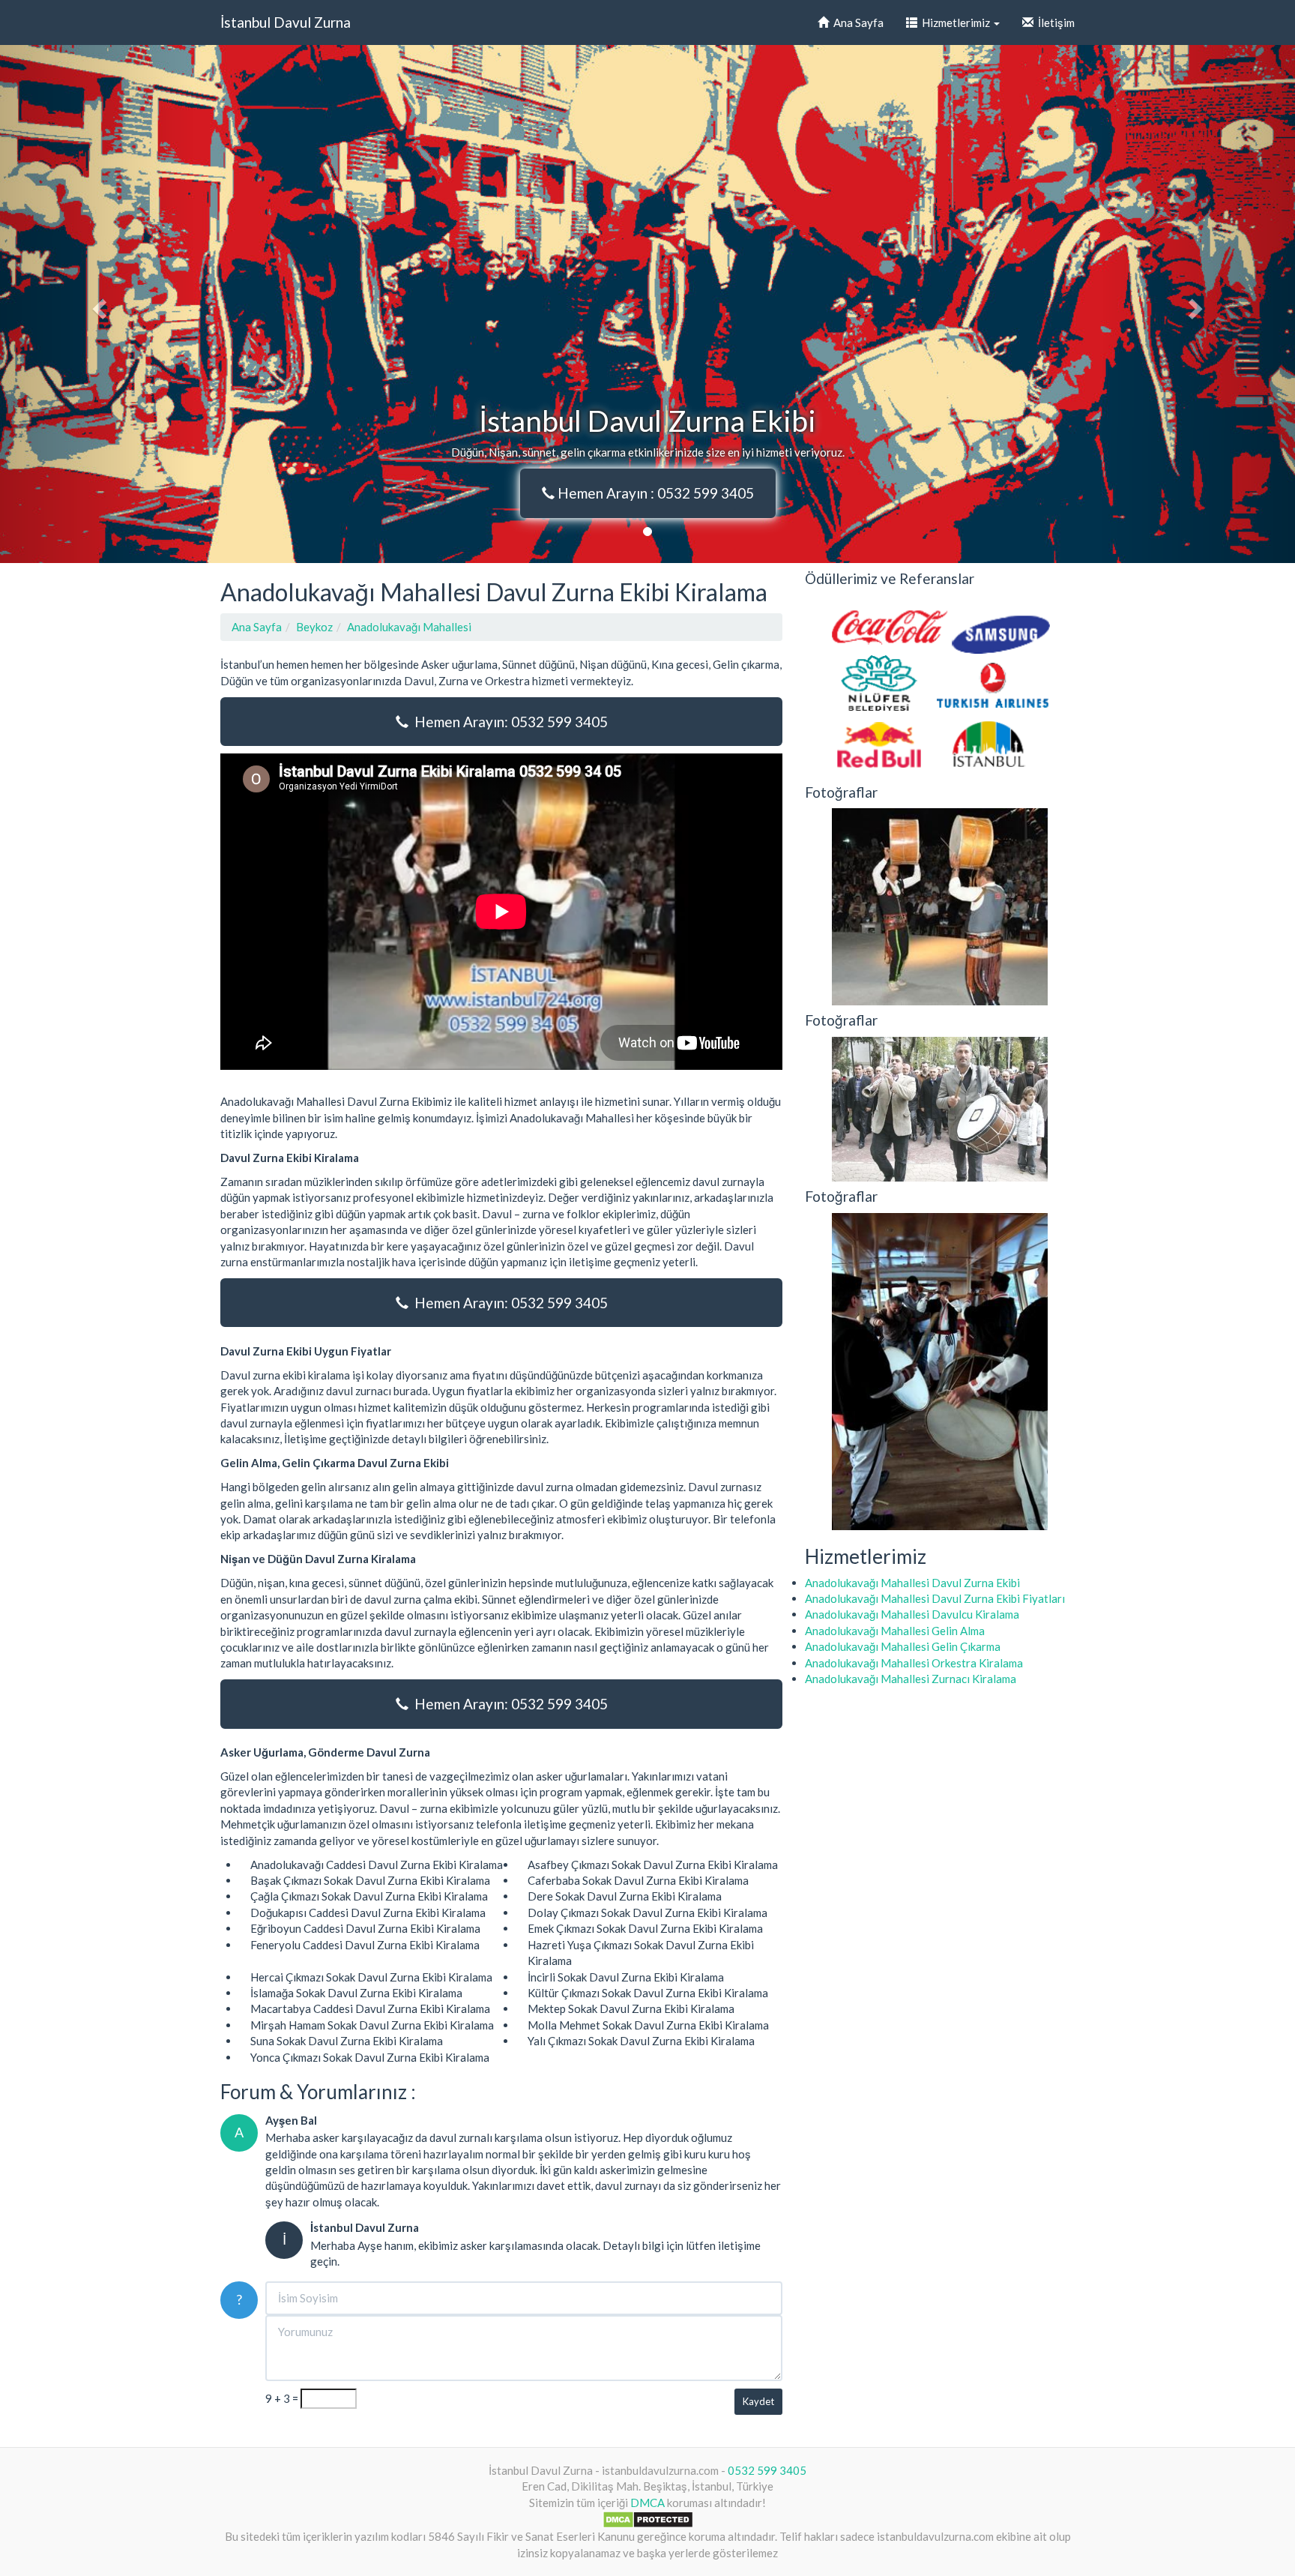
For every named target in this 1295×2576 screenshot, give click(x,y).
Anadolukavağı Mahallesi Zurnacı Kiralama (911, 1679)
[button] (97, 304)
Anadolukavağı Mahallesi (409, 627)
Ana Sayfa (856, 22)
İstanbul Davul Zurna (286, 22)
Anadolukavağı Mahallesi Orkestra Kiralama (914, 1663)
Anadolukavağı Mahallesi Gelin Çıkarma (903, 1646)
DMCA (647, 2503)
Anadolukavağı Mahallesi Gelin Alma (895, 1631)
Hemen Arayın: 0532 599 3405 (508, 722)
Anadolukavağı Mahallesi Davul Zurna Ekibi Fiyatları (935, 1598)
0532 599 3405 (767, 2470)
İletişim (1054, 22)
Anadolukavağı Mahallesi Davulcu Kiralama (912, 1614)
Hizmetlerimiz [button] (955, 22)
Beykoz (314, 627)
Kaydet (758, 2401)
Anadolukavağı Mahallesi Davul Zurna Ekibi (912, 1583)
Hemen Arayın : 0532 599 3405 (654, 493)
